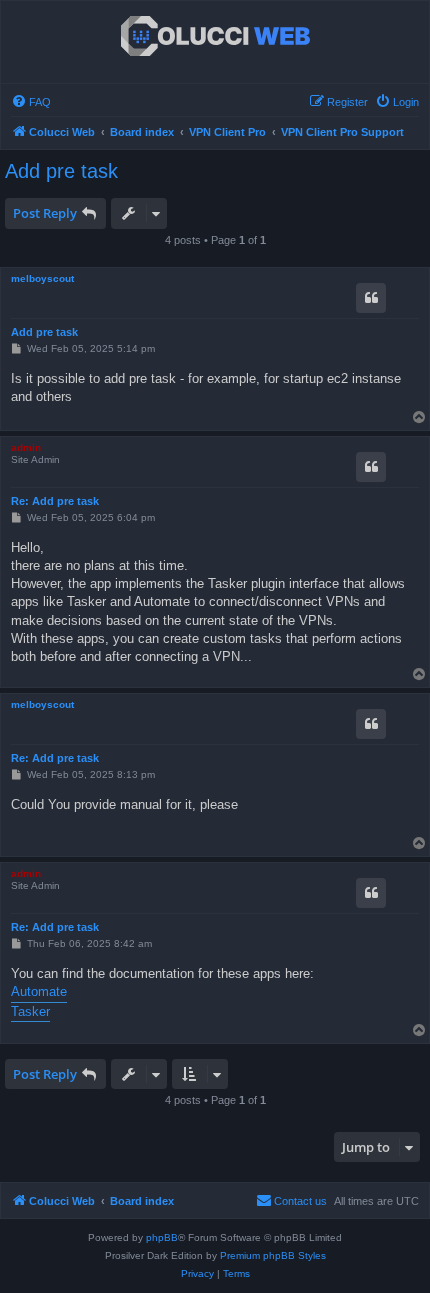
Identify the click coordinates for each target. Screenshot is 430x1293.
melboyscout (42, 278)
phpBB (162, 1237)
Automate (39, 991)
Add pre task (61, 171)
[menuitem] (31, 102)
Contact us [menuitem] (300, 1201)
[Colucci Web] (215, 37)
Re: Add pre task (55, 501)
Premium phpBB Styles (273, 1255)
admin (26, 447)
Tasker (30, 1011)
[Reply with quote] (371, 298)
